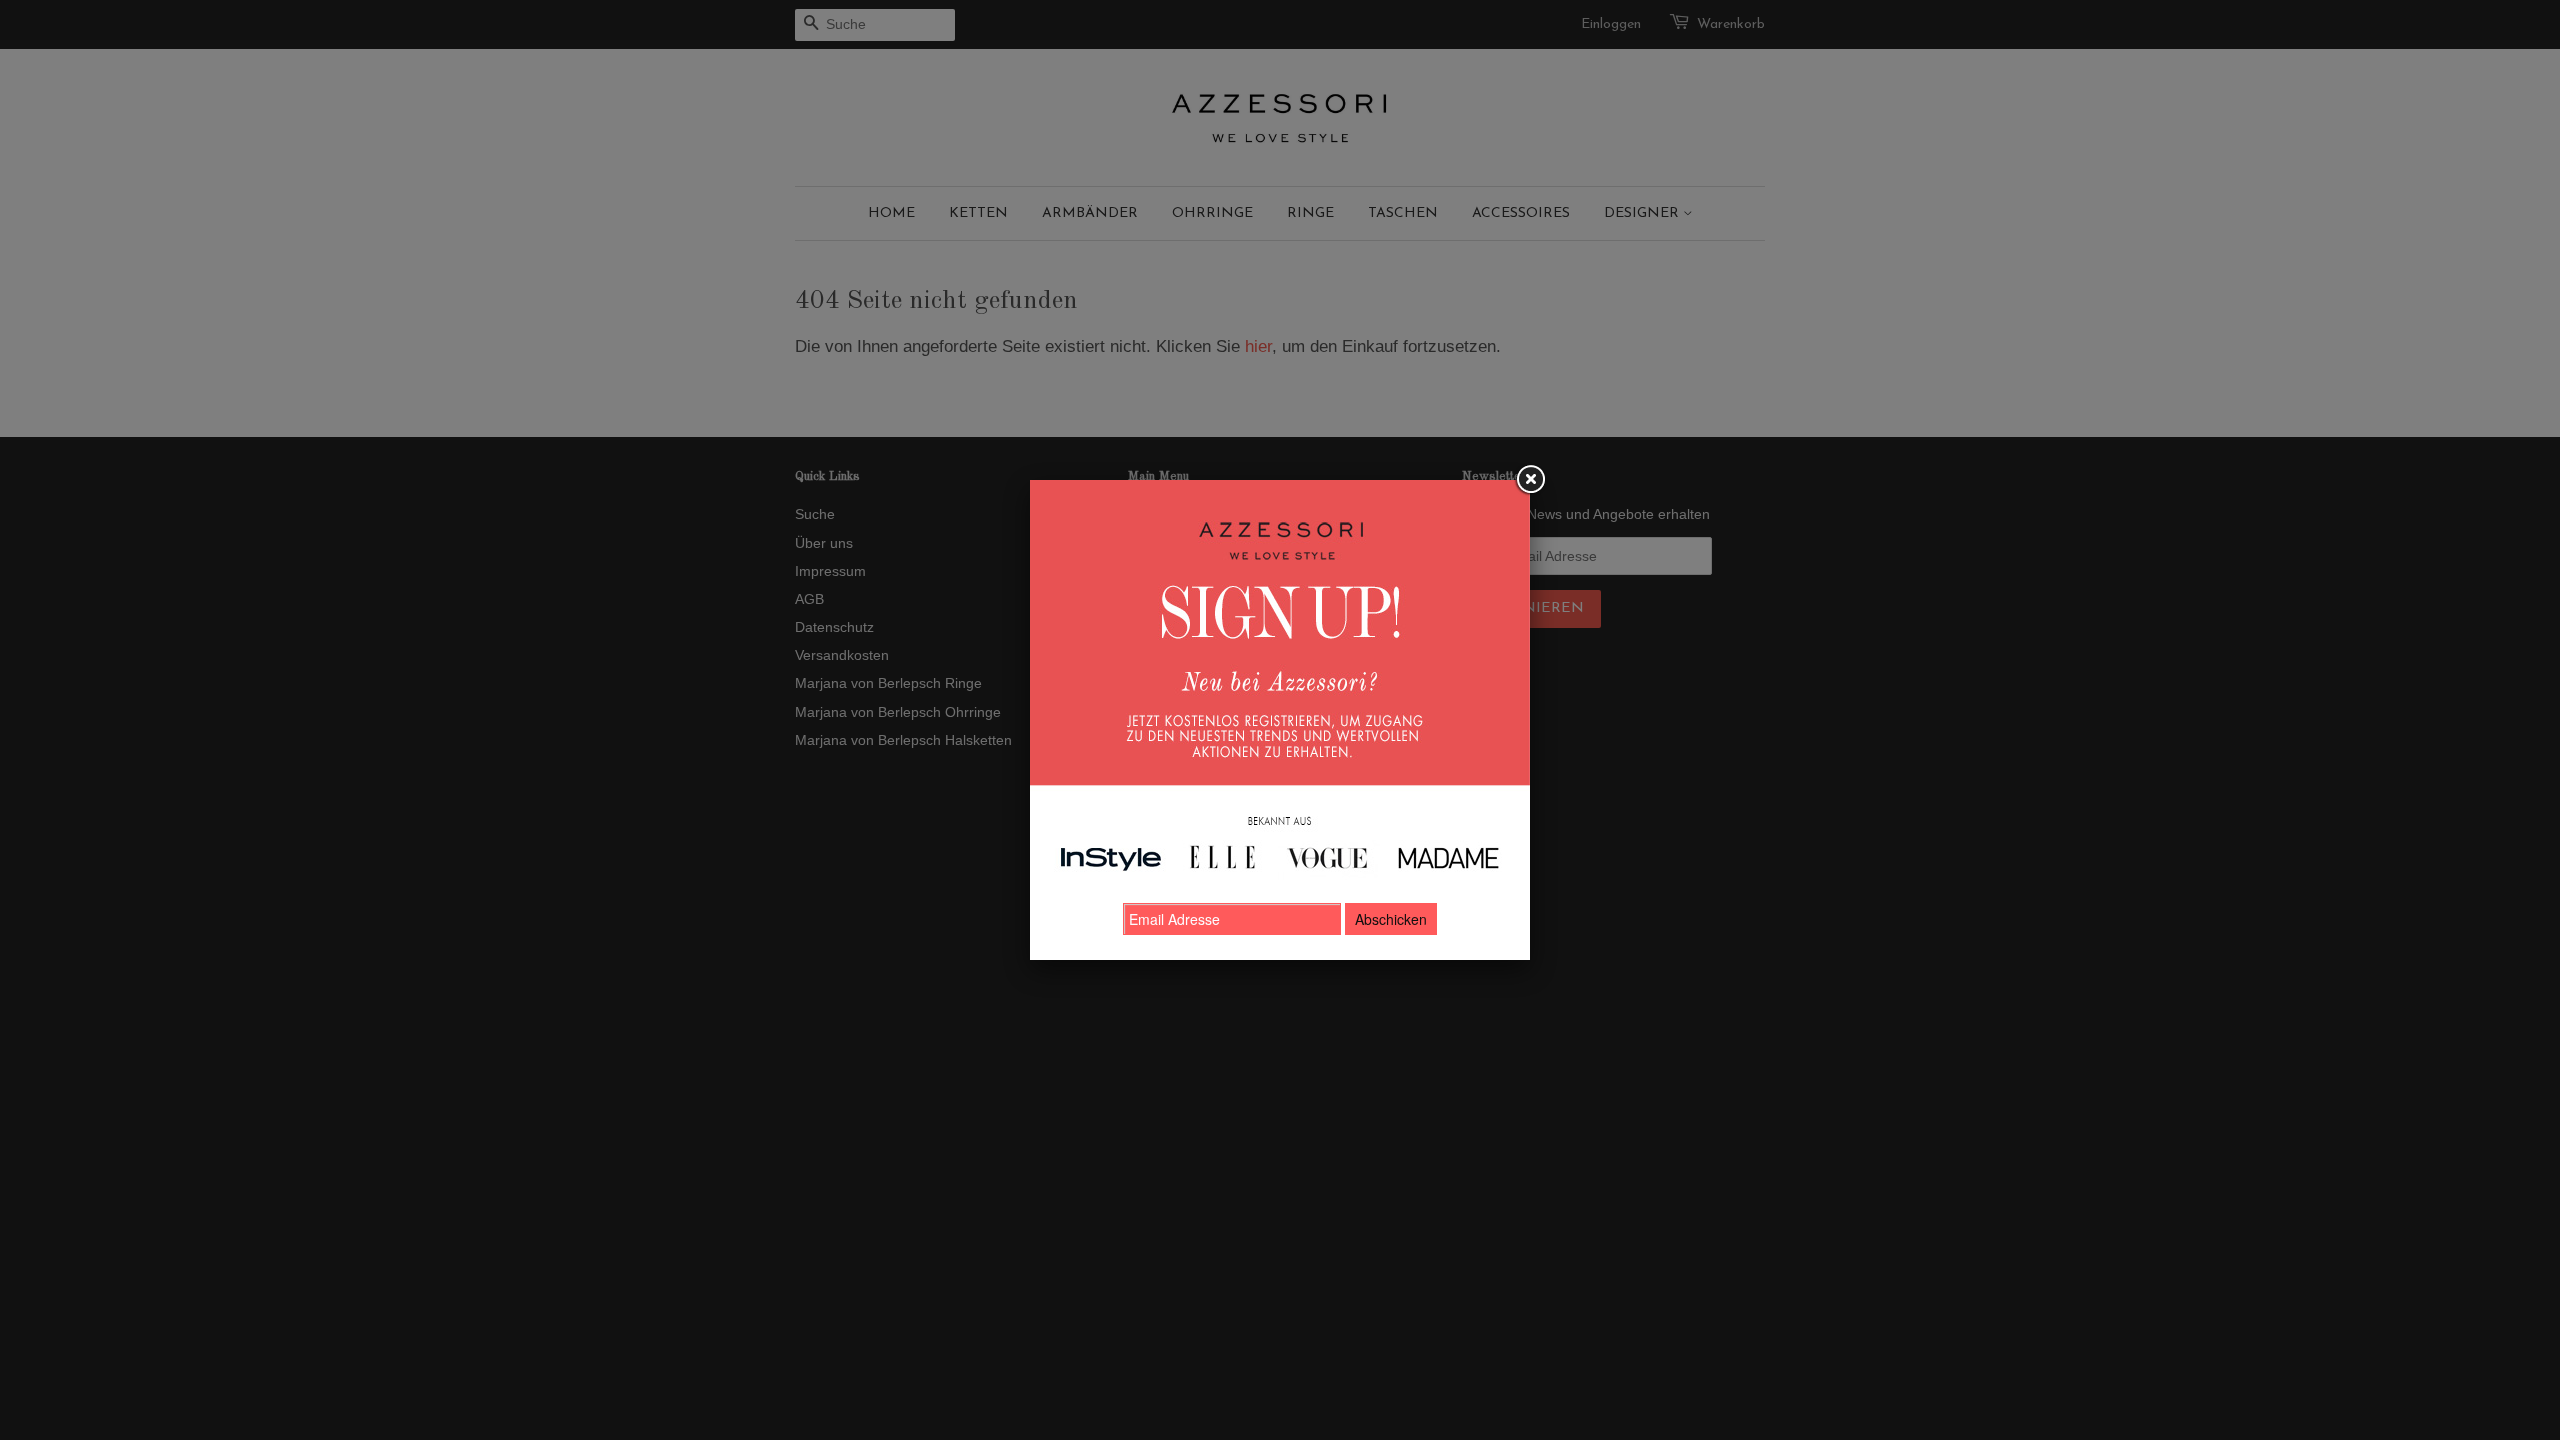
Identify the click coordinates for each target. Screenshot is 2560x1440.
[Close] (1530, 480)
